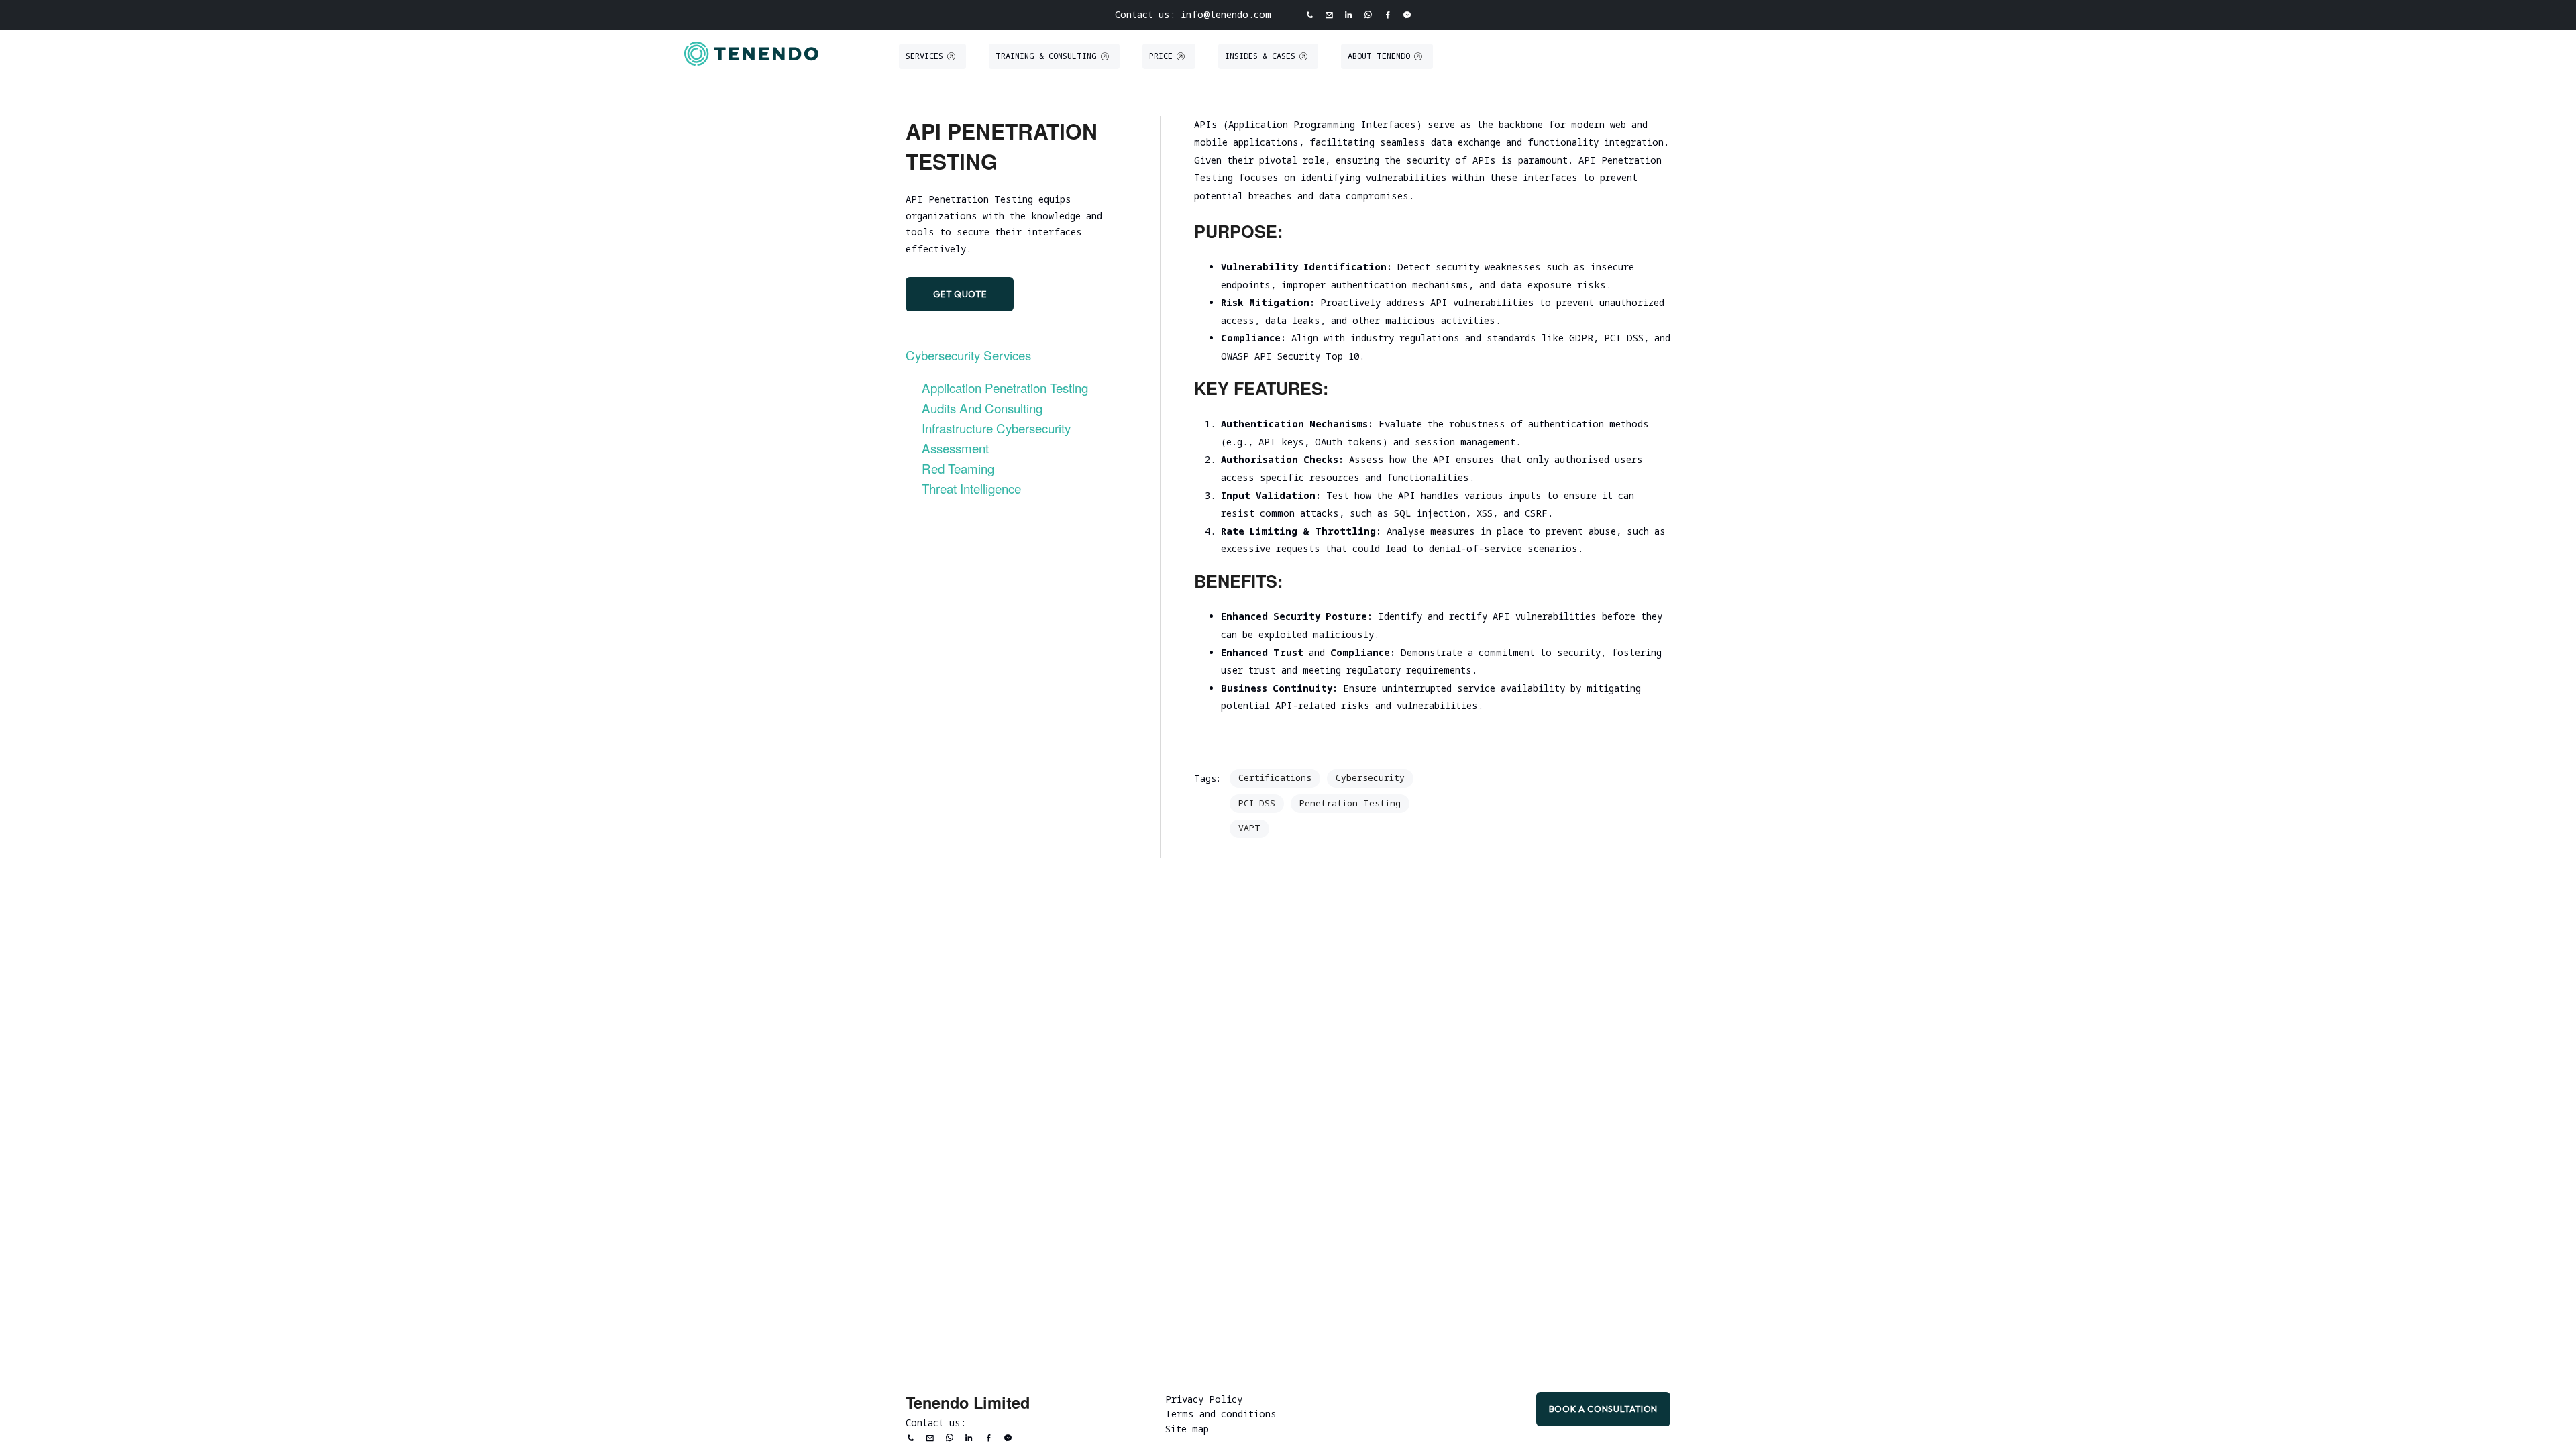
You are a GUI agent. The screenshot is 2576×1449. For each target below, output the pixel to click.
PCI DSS (1257, 803)
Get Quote (960, 294)
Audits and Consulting (982, 408)
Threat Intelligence (971, 488)
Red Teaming (958, 468)
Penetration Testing (1350, 803)
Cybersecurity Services (968, 355)
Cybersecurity (1370, 777)
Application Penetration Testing (1005, 387)
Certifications (1275, 777)
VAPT (1249, 828)
